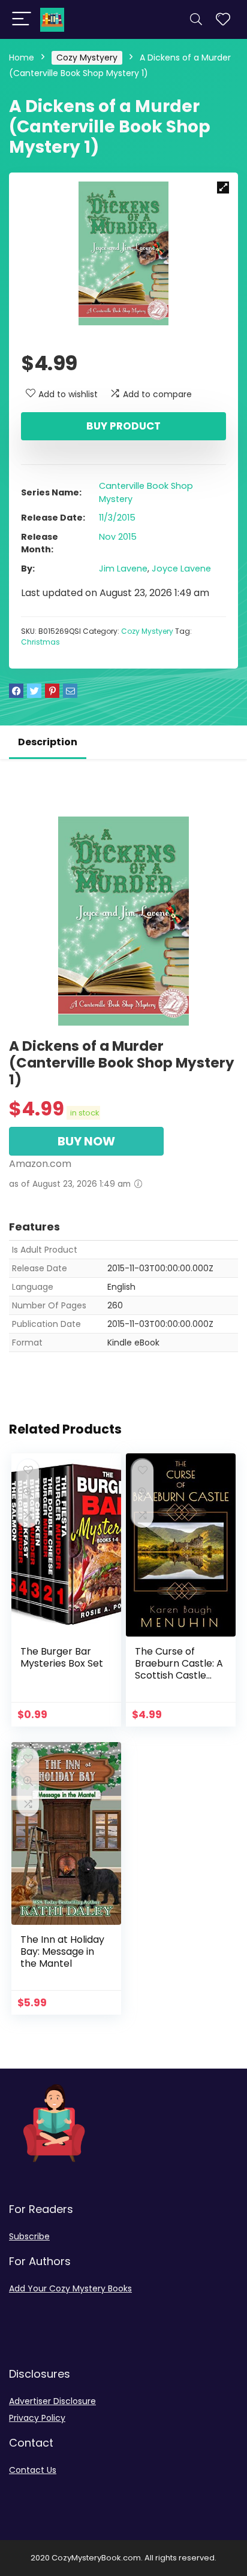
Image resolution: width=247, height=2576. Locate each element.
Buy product (123, 426)
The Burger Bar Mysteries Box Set (62, 1657)
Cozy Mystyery (87, 58)
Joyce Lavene (181, 569)
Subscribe (29, 2236)
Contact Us (33, 2470)
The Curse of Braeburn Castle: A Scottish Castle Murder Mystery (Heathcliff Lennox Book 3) (179, 1681)
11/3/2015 (117, 518)
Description (48, 742)
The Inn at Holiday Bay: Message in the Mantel (62, 1951)
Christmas (40, 642)
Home (22, 58)
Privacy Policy (37, 2418)
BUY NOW (86, 1141)
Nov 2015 (118, 537)
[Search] (196, 19)
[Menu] (22, 19)
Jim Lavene (123, 569)
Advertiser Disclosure (52, 2401)
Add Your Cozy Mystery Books (70, 2288)
